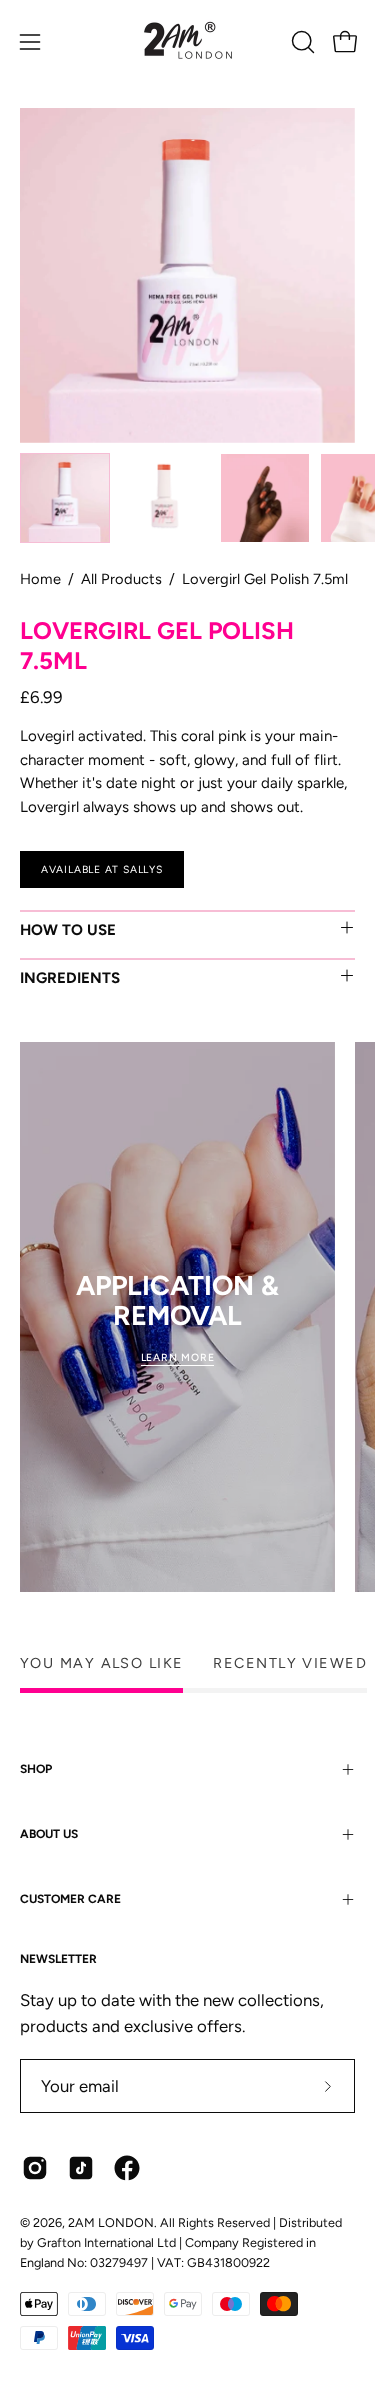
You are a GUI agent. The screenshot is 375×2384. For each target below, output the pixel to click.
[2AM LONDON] (188, 42)
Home (40, 579)
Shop (36, 1769)
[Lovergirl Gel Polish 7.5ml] (65, 498)
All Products (121, 579)
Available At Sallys (102, 868)
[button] (301, 42)
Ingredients (70, 978)
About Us (49, 1834)
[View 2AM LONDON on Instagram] (35, 2168)
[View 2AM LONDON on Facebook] (127, 2168)
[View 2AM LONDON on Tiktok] (81, 2168)
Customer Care (70, 1899)
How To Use (68, 930)
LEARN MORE (178, 1357)
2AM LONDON (111, 2222)
